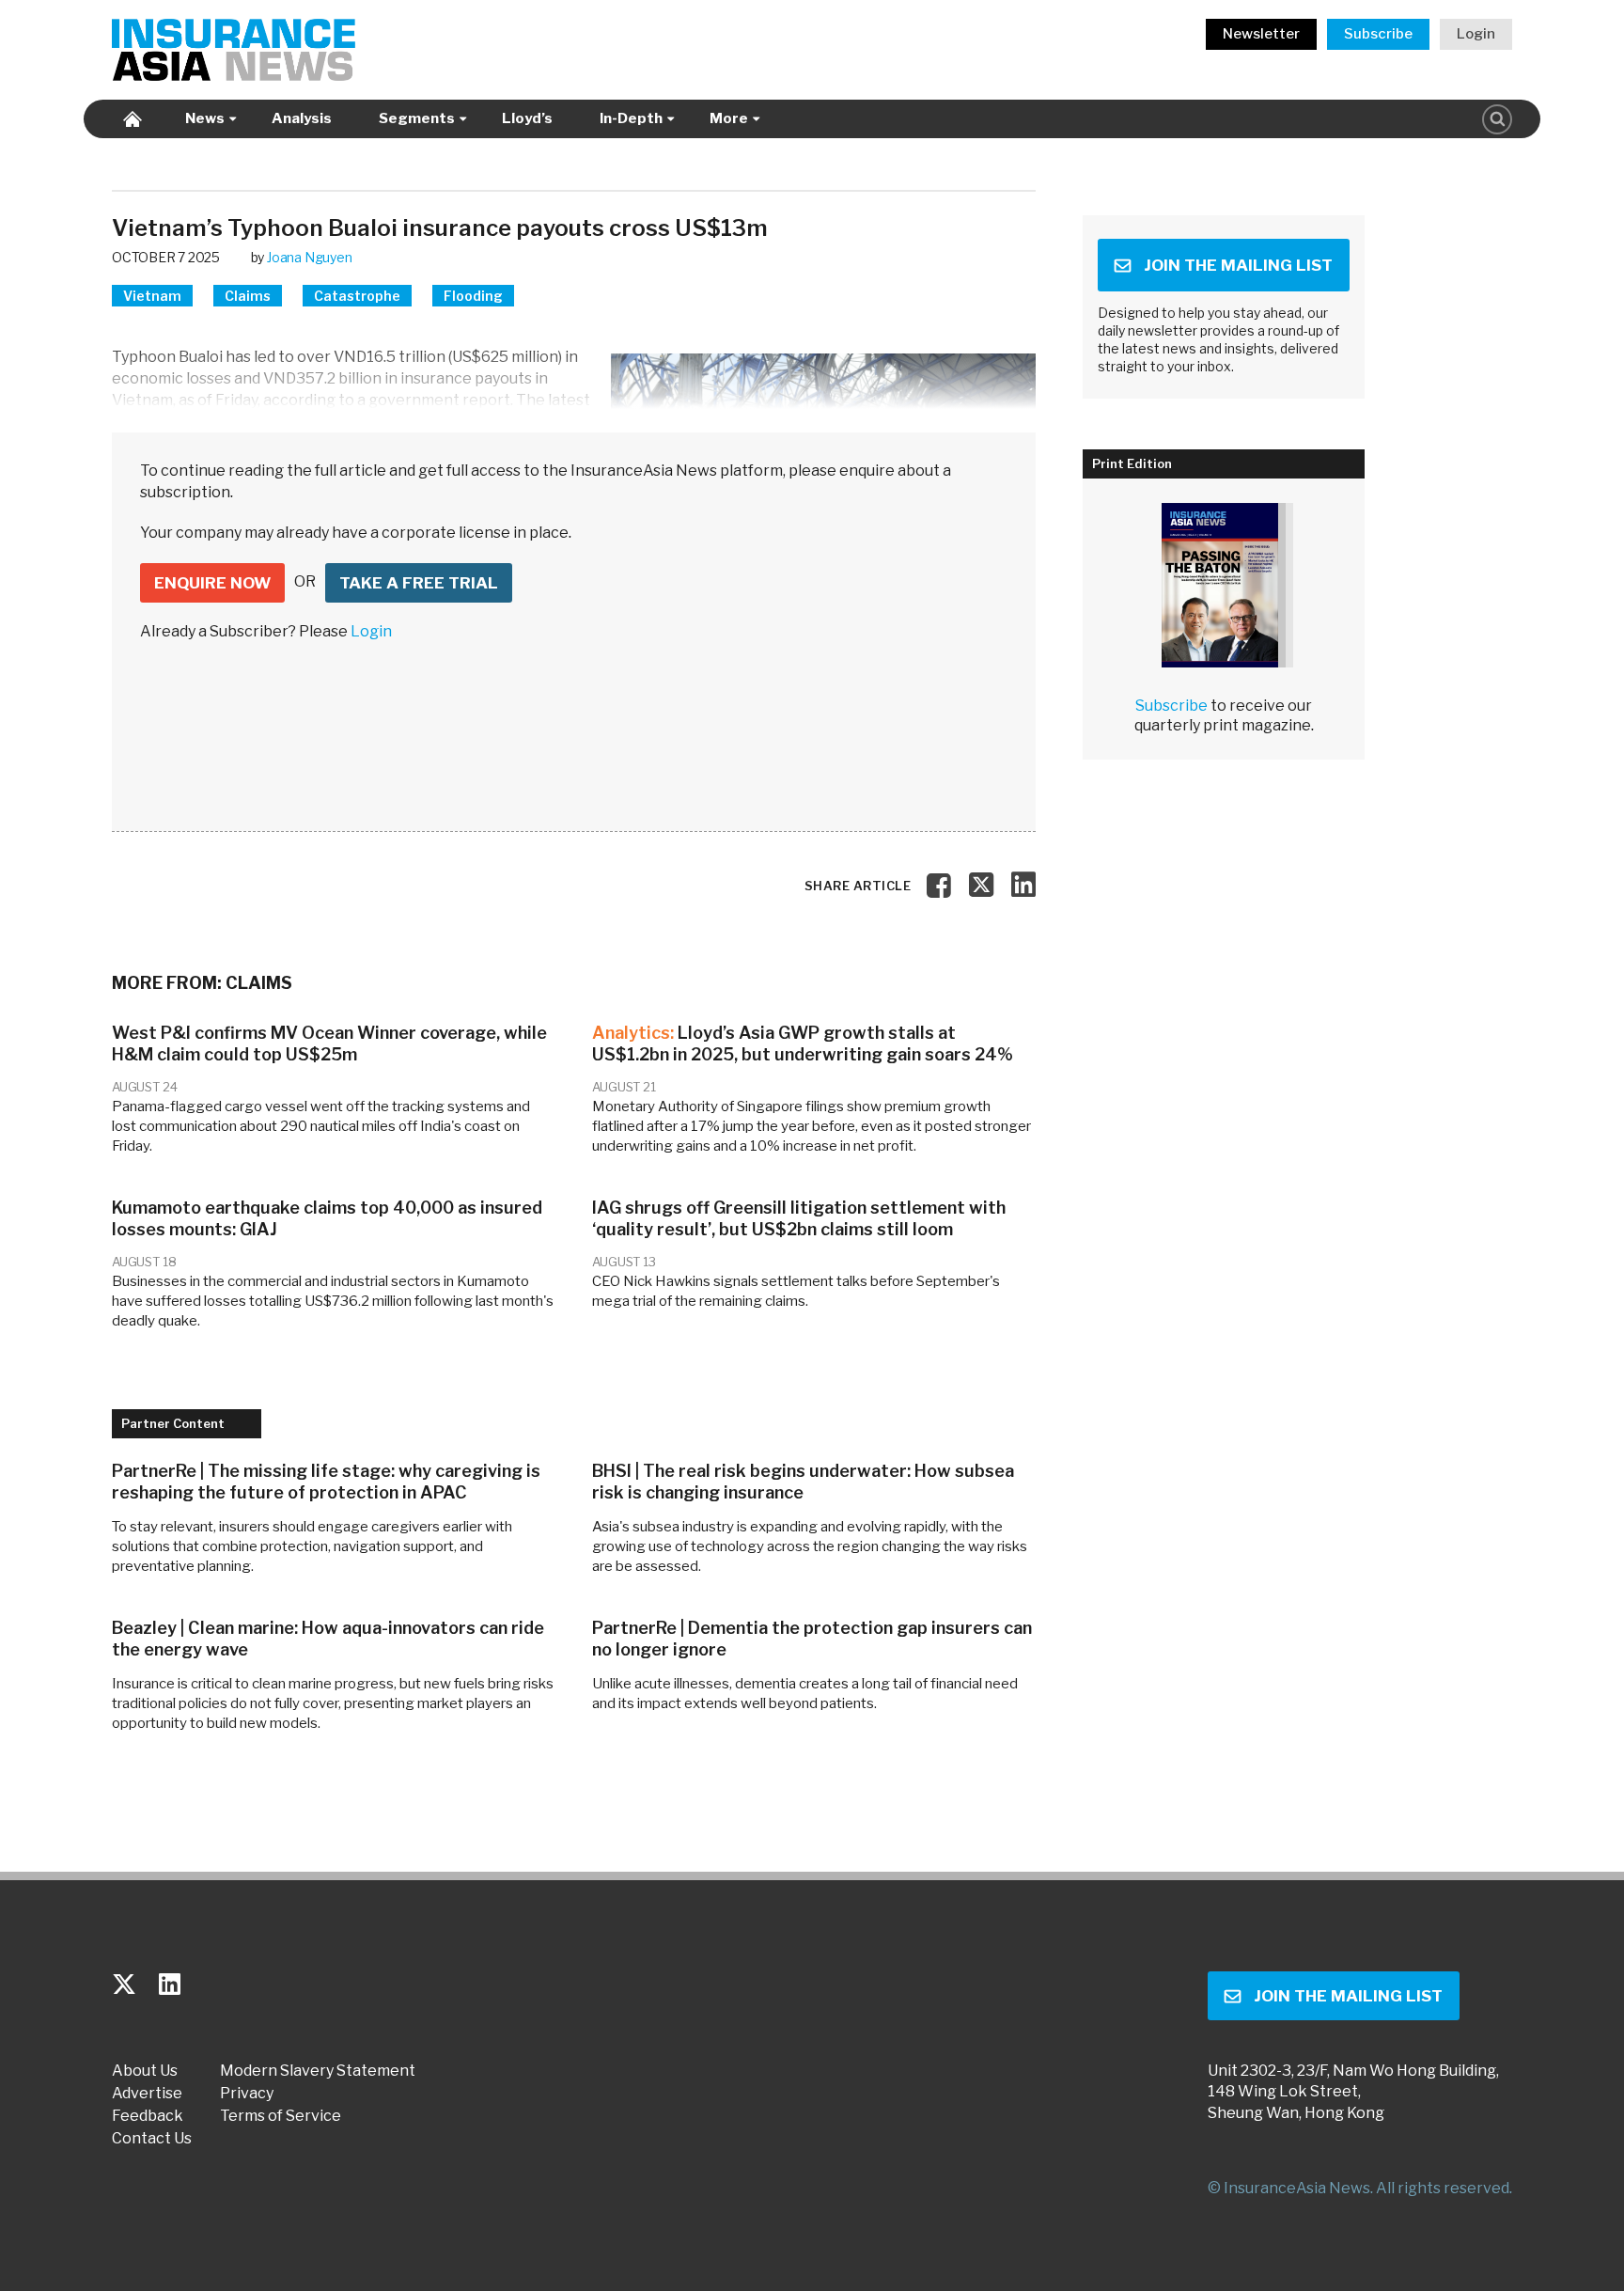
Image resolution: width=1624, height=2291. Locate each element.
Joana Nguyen (309, 257)
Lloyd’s (527, 118)
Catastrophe (357, 296)
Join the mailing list (1238, 265)
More (729, 118)
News (205, 118)
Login (1476, 34)
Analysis (302, 118)
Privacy (247, 2094)
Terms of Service (281, 2116)
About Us (145, 2071)
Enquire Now (212, 583)
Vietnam (152, 296)
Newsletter (1261, 34)
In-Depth (631, 118)
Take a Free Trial (419, 583)
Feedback (148, 2116)
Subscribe (1378, 34)
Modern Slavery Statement (318, 2071)
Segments (417, 118)
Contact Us (152, 2139)
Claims (248, 296)
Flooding (473, 296)
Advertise (147, 2094)
